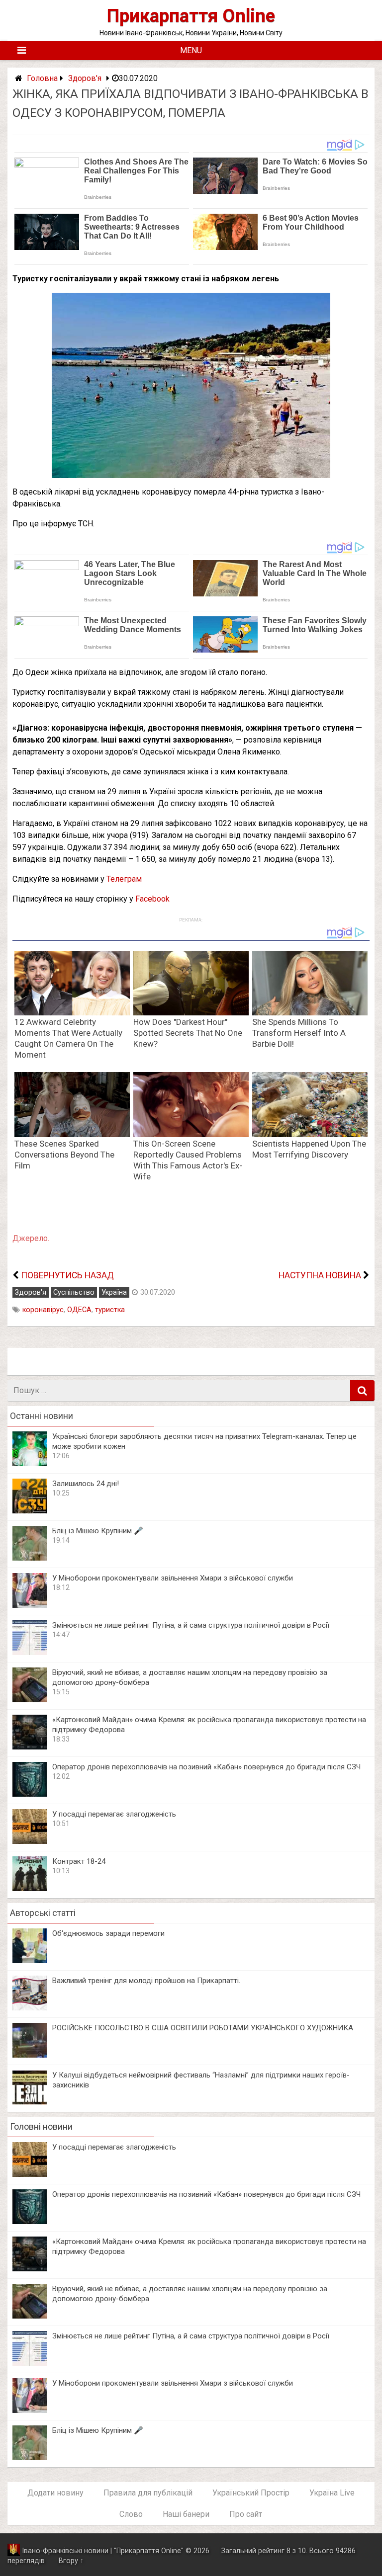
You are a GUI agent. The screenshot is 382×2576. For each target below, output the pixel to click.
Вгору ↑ (71, 2561)
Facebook (152, 899)
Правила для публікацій (148, 2493)
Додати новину (55, 2493)
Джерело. (31, 1238)
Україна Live (332, 2493)
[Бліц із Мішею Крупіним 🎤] (30, 1558)
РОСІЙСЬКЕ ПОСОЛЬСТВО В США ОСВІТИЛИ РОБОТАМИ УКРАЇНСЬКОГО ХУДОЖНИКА (203, 2028)
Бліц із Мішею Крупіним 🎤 (98, 1531)
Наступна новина (320, 1275)
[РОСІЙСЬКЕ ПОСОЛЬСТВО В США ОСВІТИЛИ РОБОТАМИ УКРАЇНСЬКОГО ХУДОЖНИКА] (30, 2055)
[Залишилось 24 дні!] (30, 1511)
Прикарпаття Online (191, 16)
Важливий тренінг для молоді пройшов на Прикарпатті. (146, 1981)
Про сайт (246, 2514)
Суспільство (74, 1292)
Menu (191, 50)
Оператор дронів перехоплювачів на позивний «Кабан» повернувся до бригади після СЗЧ (206, 1767)
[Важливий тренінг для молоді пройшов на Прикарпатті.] (30, 2008)
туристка (110, 1310)
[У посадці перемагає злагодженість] (30, 1841)
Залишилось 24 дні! (86, 1484)
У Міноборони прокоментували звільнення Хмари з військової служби (173, 1578)
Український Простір (251, 2493)
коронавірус (43, 1310)
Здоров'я (85, 78)
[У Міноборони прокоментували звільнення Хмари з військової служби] (30, 1605)
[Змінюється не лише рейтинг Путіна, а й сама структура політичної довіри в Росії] (30, 1652)
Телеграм (124, 879)
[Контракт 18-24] (30, 1888)
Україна (114, 1292)
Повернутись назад (67, 1275)
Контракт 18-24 (79, 1861)
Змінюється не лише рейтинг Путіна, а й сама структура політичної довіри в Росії (191, 1625)
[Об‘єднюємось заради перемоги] (30, 1960)
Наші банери (186, 2514)
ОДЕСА (79, 1310)
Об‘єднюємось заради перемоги (108, 1933)
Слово (131, 2514)
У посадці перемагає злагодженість (114, 1814)
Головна (42, 78)
